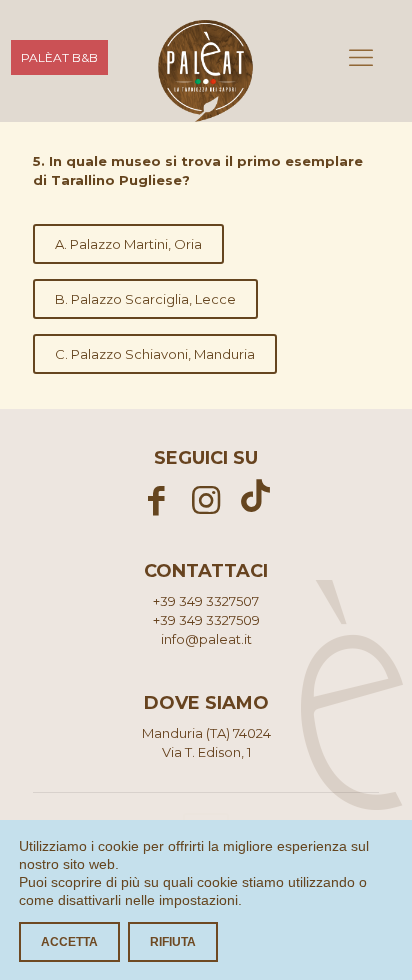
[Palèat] (206, 60)
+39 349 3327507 (206, 601)
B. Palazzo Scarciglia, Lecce (145, 299)
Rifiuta (173, 942)
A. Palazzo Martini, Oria (128, 244)
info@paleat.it (206, 639)
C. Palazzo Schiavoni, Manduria (155, 354)
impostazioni (198, 900)
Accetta (69, 942)
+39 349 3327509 (206, 620)
